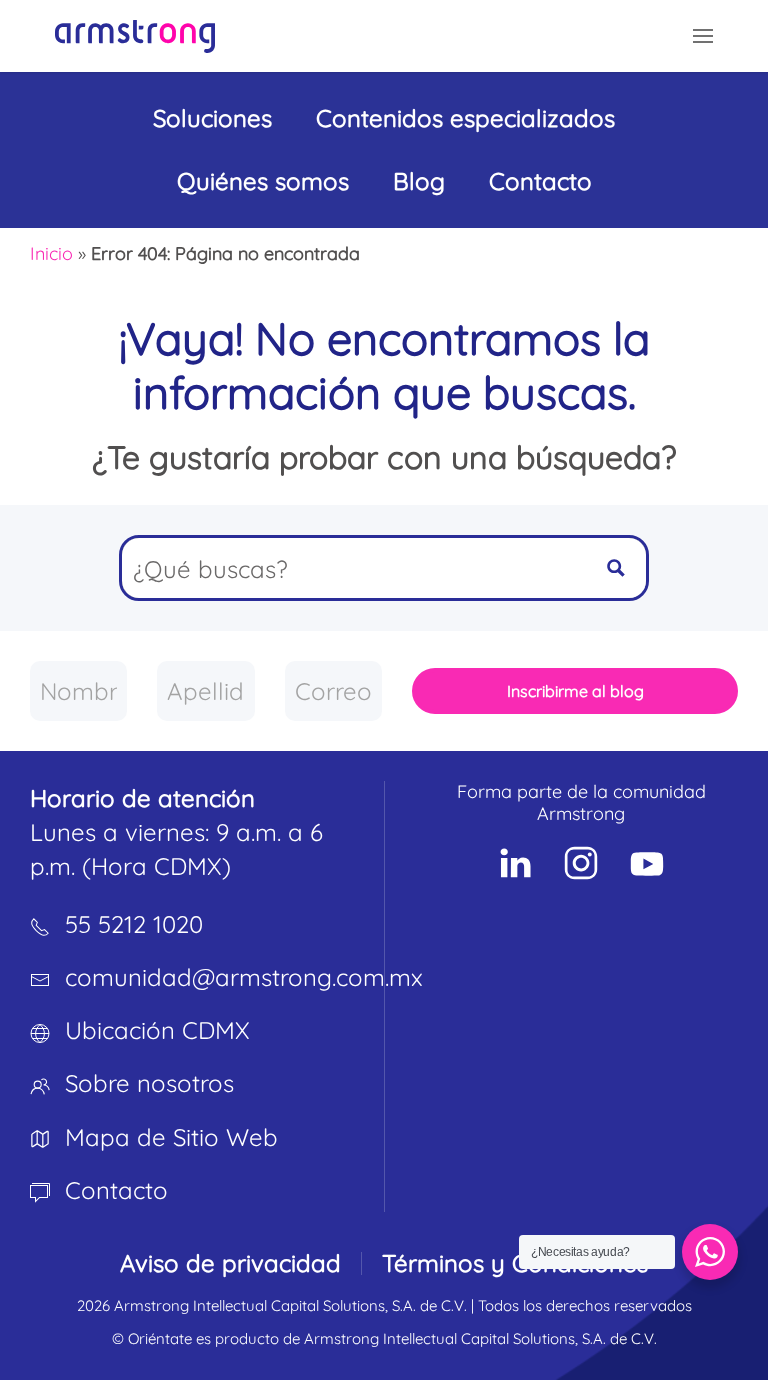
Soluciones (212, 118)
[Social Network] (515, 863)
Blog (419, 181)
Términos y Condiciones (515, 1263)
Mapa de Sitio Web (171, 1137)
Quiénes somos (263, 181)
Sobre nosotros (149, 1083)
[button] (703, 36)
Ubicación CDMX (157, 1030)
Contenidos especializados (465, 118)
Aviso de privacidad (230, 1263)
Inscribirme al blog (575, 691)
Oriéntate (160, 1338)
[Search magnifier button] (616, 568)
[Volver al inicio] (135, 36)
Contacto (540, 181)
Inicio (51, 253)
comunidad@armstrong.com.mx (244, 977)
